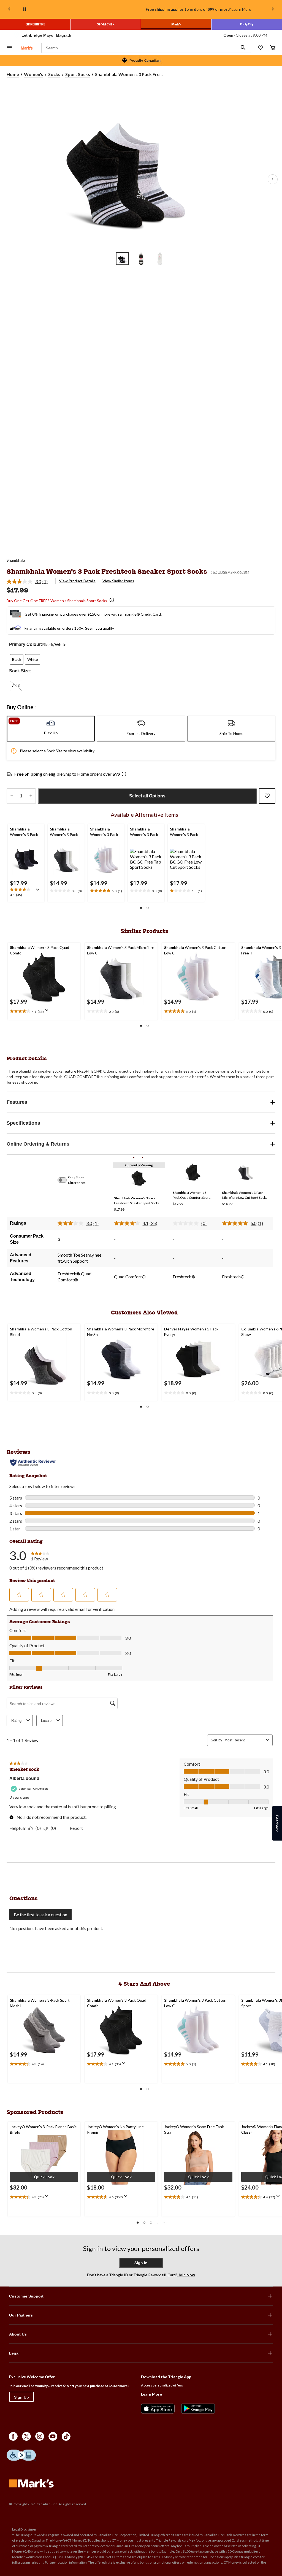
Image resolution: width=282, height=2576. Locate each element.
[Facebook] (13, 2436)
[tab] (51, 729)
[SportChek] (106, 24)
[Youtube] (53, 2436)
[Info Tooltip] (112, 600)
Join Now (186, 2275)
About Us (18, 2334)
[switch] (65, 1180)
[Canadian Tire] (35, 24)
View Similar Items (118, 581)
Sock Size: (20, 671)
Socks (54, 74)
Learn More (241, 9)
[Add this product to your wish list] (267, 796)
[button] (243, 48)
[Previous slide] (9, 10)
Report (76, 1828)
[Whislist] (261, 48)
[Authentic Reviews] (33, 1463)
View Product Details (77, 581)
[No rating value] (187, 1223)
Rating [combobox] (16, 1721)
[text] (26, 892)
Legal (14, 2353)
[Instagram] (40, 2436)
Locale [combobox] (46, 1721)
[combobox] (244, 1740)
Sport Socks (78, 74)
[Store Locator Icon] (17, 35)
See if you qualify (100, 628)
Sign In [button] (141, 2263)
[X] (26, 2436)
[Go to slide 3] (160, 259)
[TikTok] (66, 2436)
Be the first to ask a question (40, 1915)
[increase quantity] (31, 796)
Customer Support (26, 2296)
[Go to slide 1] (122, 259)
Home (13, 74)
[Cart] (273, 48)
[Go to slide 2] (141, 259)
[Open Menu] (9, 48)
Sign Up (21, 2397)
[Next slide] (273, 10)
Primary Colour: (26, 644)
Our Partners (21, 2315)
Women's (34, 74)
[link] (29, 581)
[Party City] (247, 24)
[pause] (25, 9)
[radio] (17, 659)
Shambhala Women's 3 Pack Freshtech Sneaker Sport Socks (107, 571)
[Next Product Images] (273, 179)
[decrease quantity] (12, 796)
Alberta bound (24, 1778)
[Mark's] (176, 24)
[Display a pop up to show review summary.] (39, 891)
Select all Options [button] (147, 796)
